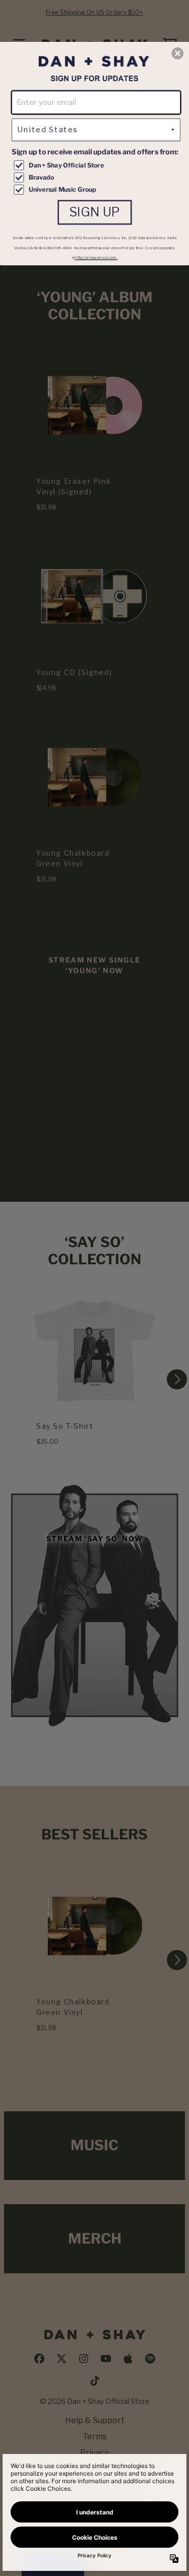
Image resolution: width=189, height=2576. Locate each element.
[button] (177, 53)
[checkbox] (97, 165)
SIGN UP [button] (95, 212)
